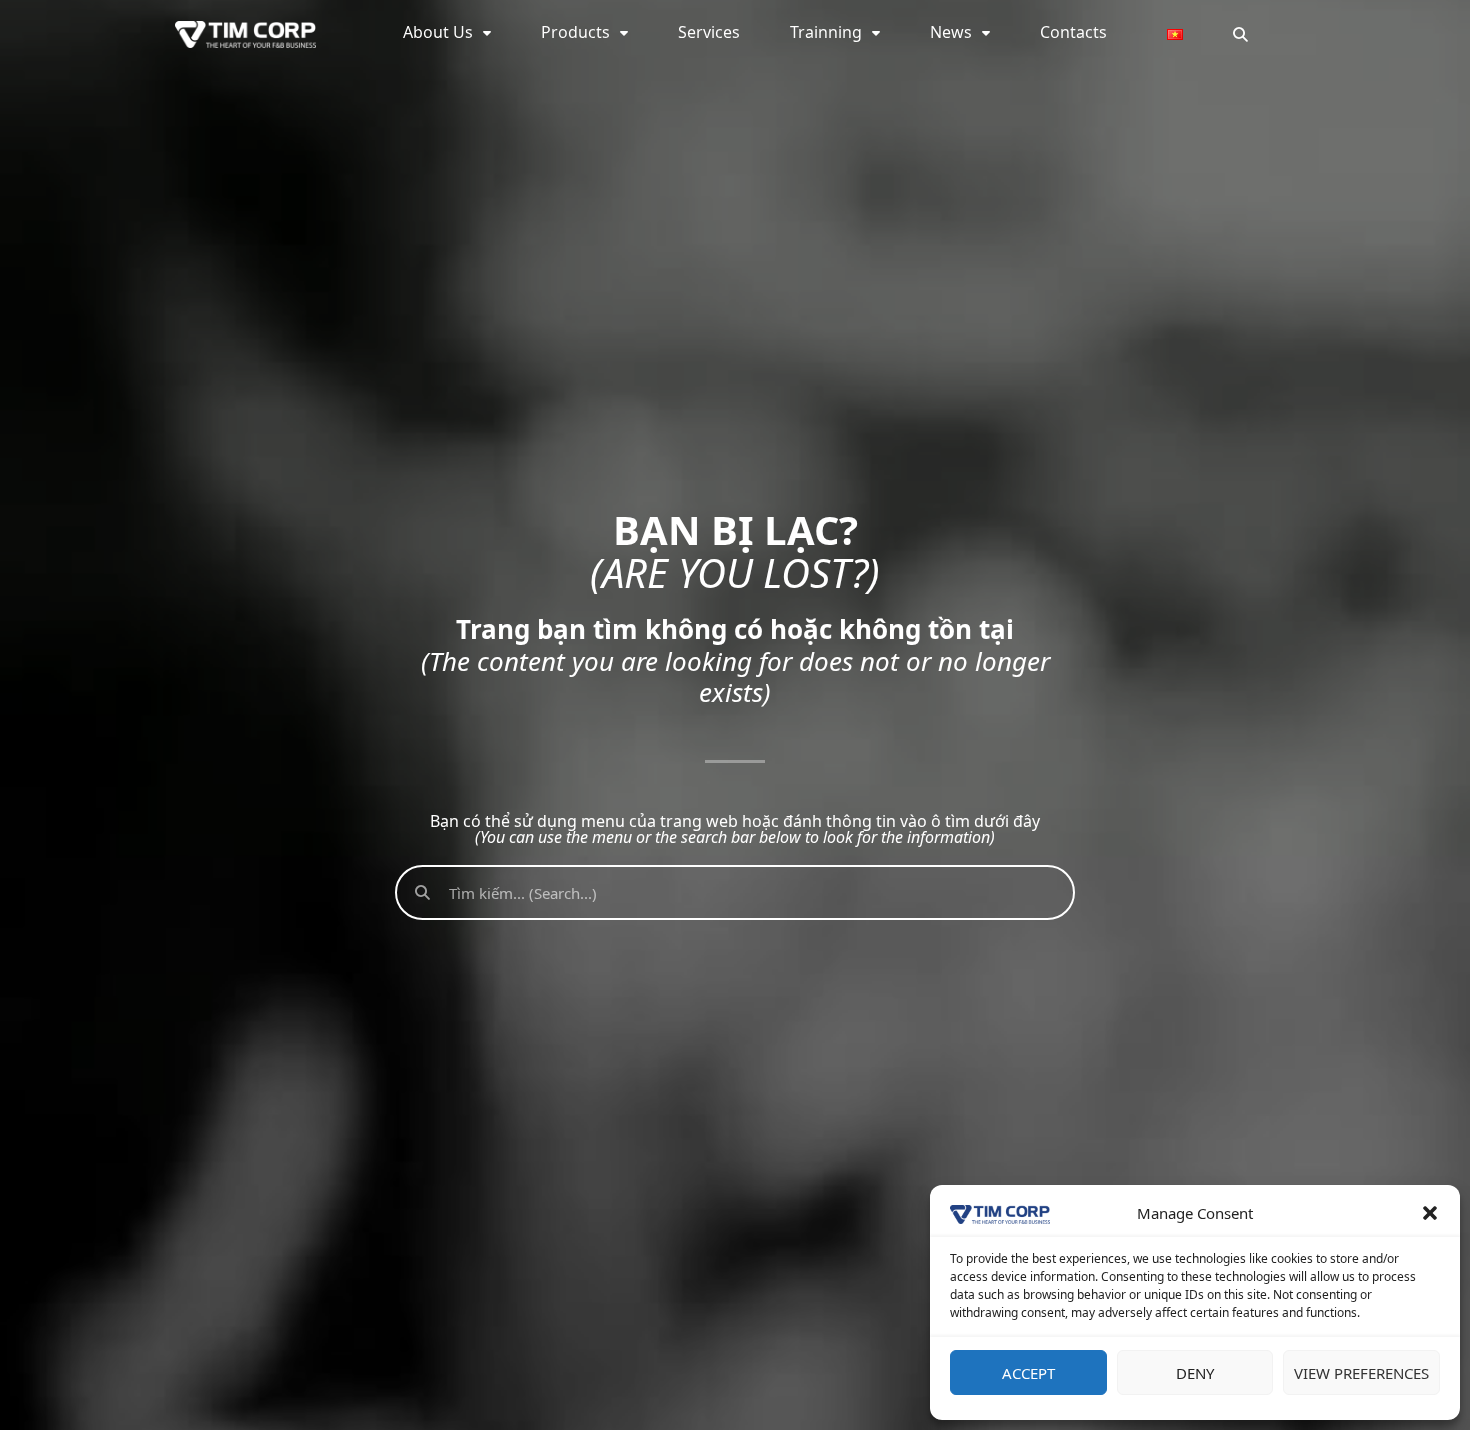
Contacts (1073, 32)
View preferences (1361, 1373)
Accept (1028, 1373)
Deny (1195, 1373)
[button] (1430, 1213)
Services (709, 32)
